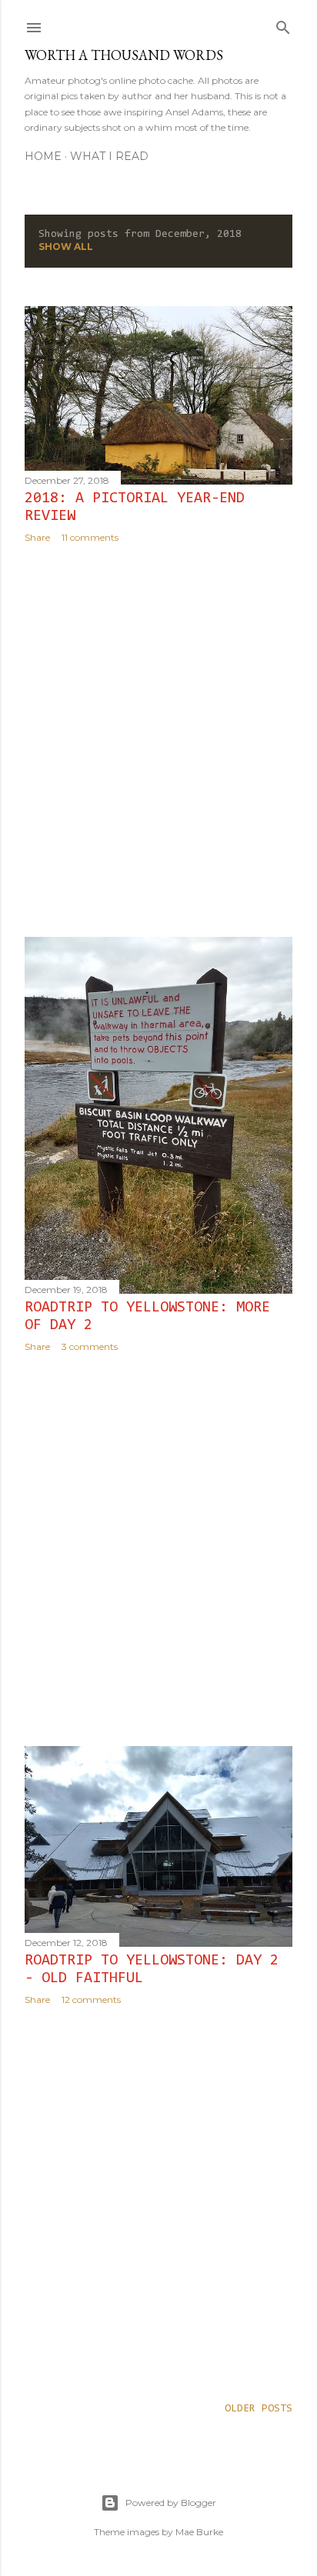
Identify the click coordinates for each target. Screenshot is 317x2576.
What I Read (109, 156)
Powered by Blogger (171, 2503)
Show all (66, 247)
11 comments (90, 537)
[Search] (283, 25)
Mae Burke (199, 2532)
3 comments (90, 1346)
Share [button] (37, 537)
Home (43, 156)
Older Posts (259, 2409)
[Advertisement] (158, 740)
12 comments (91, 1999)
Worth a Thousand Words (124, 55)
